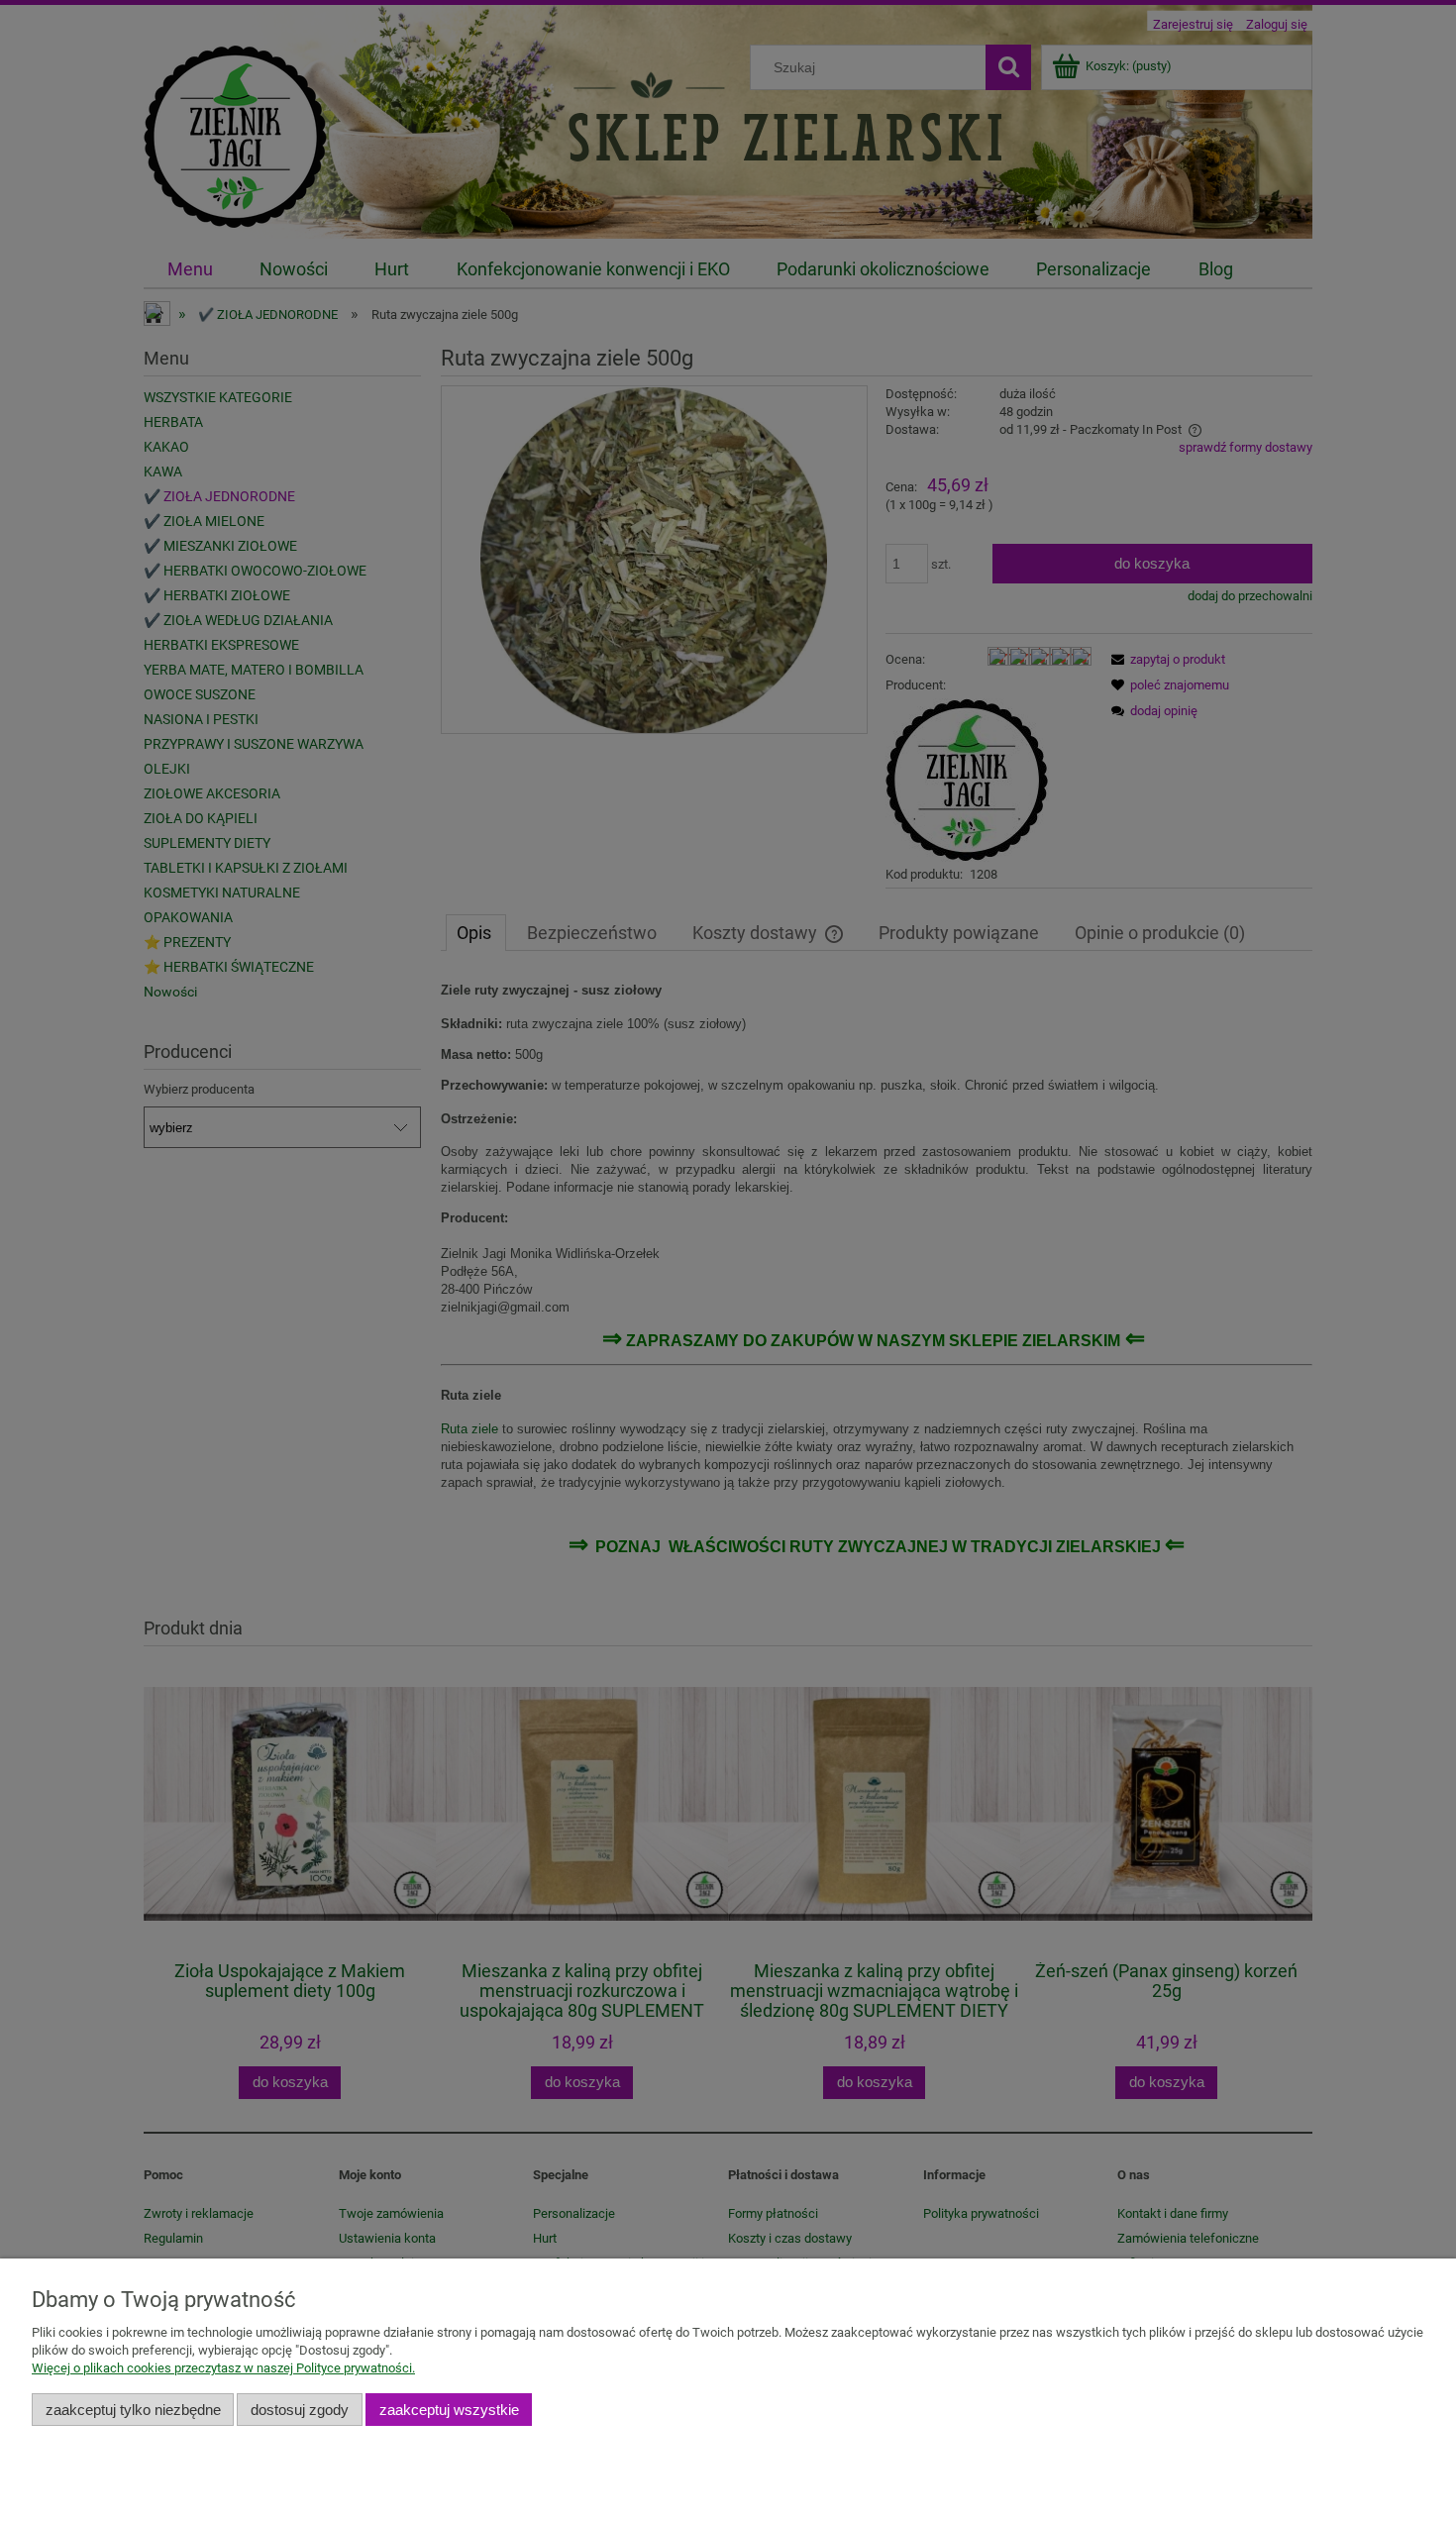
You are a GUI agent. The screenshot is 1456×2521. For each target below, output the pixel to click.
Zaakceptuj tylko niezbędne (133, 2410)
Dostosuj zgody (300, 2410)
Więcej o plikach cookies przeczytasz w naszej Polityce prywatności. (223, 2368)
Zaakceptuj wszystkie (449, 2410)
